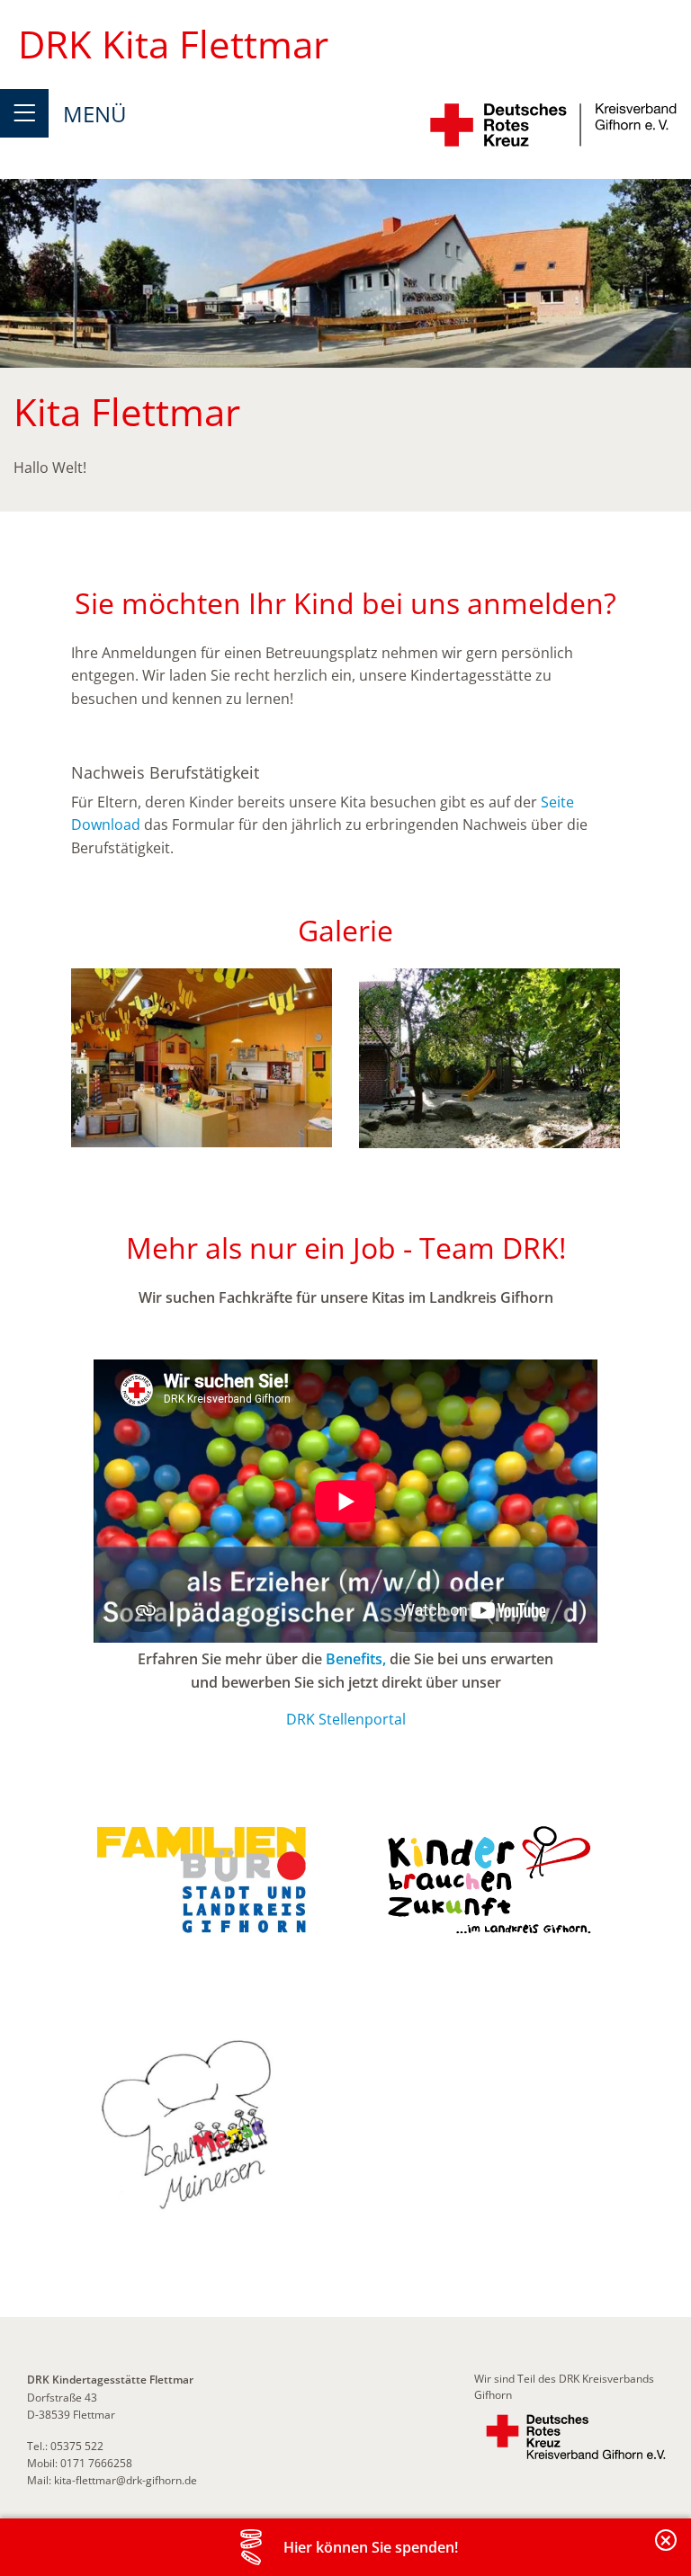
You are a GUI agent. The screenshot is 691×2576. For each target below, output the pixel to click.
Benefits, (356, 1659)
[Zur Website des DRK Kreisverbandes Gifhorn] (576, 2437)
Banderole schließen (667, 2550)
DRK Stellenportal (346, 1719)
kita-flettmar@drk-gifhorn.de (126, 2480)
